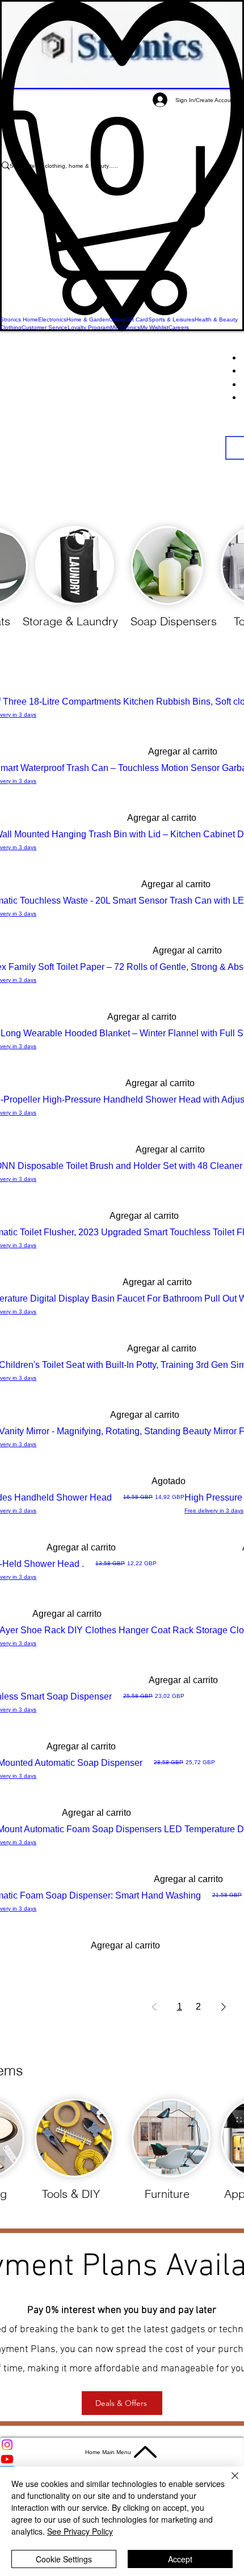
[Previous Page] (154, 2007)
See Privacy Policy (80, 2531)
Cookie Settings (64, 2559)
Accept (180, 2559)
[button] (122, 213)
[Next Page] (224, 2007)
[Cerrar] (228, 2482)
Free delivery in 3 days (214, 1511)
